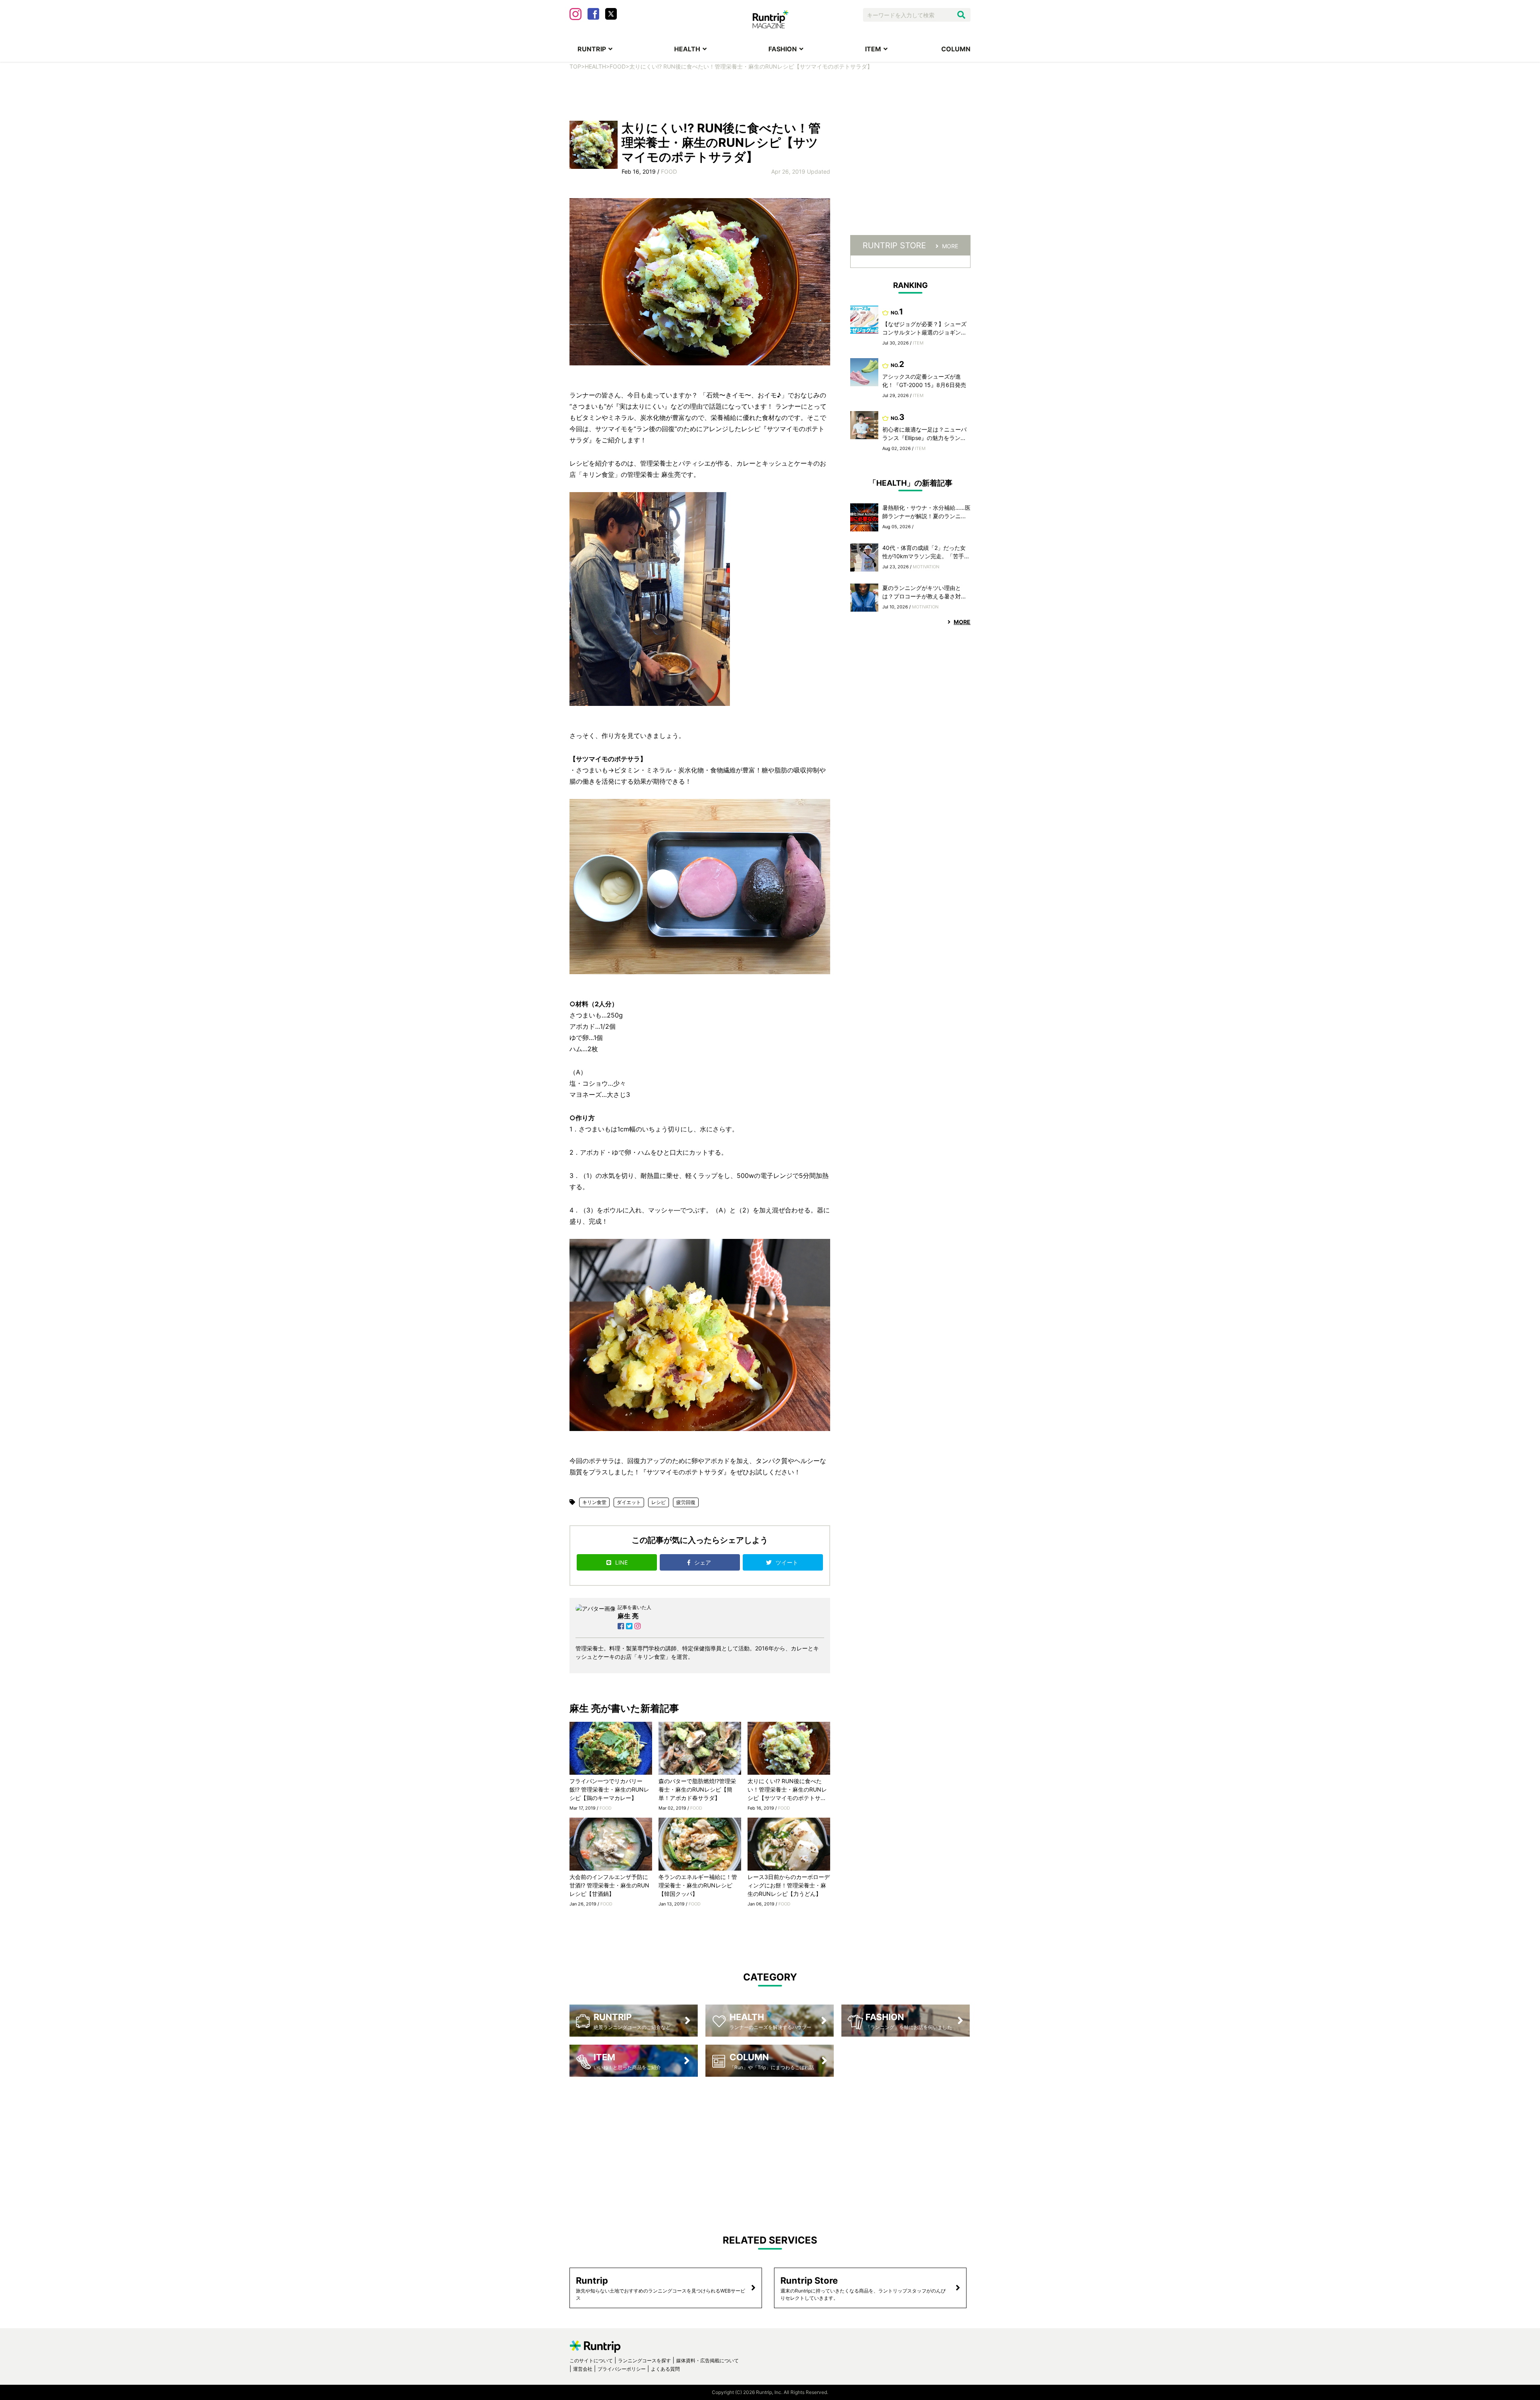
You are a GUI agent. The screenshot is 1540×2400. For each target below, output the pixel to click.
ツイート (788, 1562)
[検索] (961, 15)
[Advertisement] (770, 95)
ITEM (873, 49)
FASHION (783, 49)
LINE (621, 1562)
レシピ (659, 1502)
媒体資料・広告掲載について (707, 2360)
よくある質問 (665, 2369)
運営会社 (583, 2369)
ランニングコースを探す (644, 2360)
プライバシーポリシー (622, 2369)
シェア (703, 1562)
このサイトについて (591, 2360)
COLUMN (956, 49)
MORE (950, 246)
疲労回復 (686, 1502)
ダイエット (629, 1502)
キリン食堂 (594, 1502)
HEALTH (687, 49)
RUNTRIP (592, 49)
